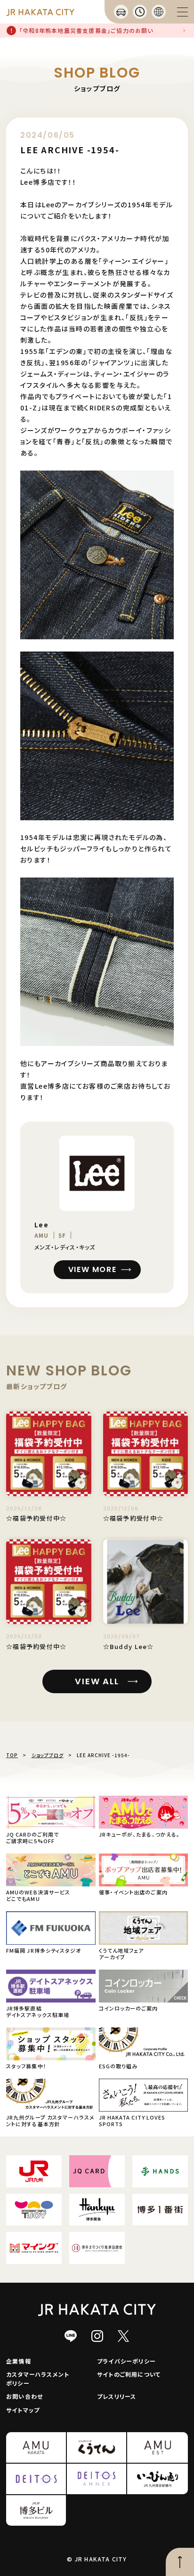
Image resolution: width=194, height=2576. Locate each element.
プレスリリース (117, 2396)
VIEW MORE (92, 1269)
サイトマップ (23, 2410)
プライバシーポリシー (126, 2361)
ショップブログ (48, 1755)
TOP (12, 1755)
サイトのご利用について (129, 2374)
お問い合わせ (24, 2396)
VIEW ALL (97, 1681)
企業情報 (19, 2361)
